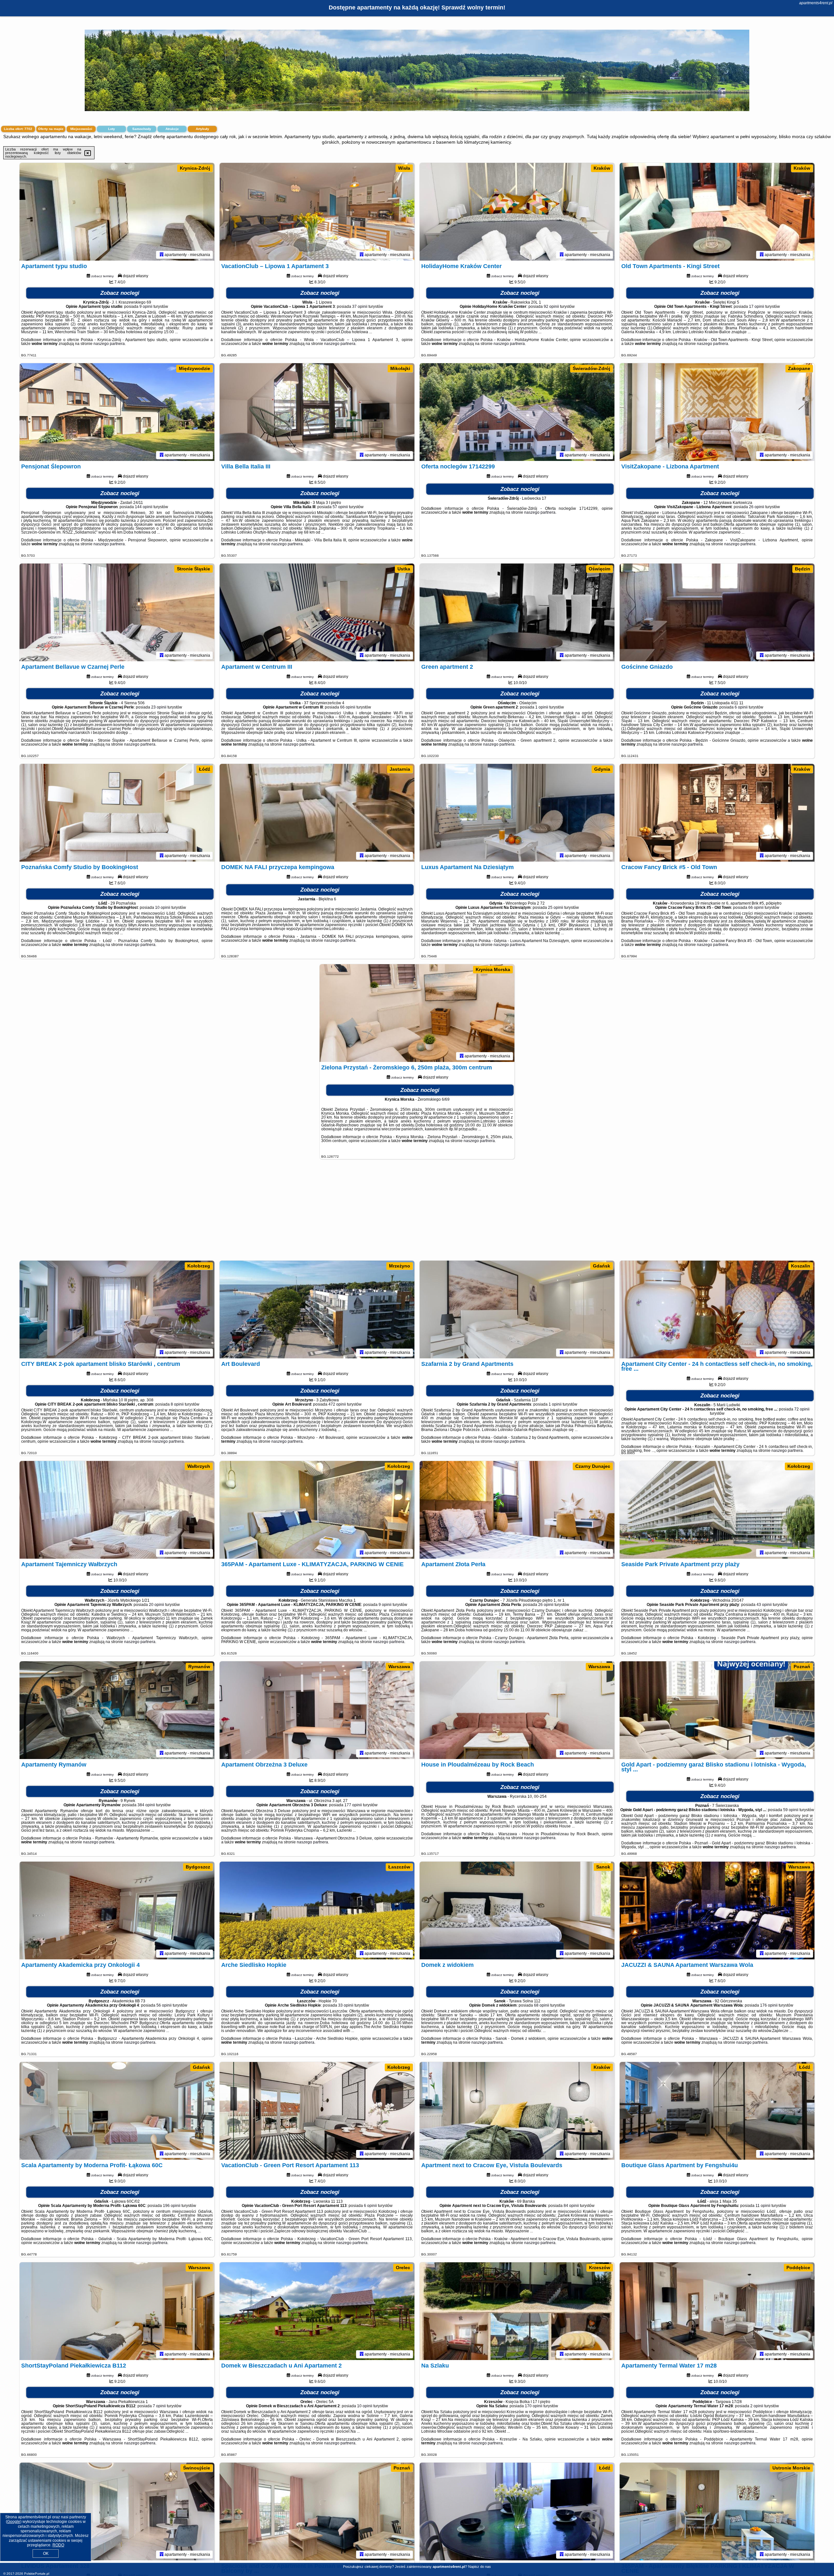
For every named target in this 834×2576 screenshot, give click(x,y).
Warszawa (399, 1667)
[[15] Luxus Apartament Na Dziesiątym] (517, 813)
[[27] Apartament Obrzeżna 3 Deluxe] (317, 1710)
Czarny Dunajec (593, 1466)
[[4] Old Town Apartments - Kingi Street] (717, 212)
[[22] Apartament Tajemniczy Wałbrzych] (117, 1510)
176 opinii (769, 2005)
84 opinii (571, 2206)
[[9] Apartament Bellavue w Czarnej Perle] (117, 612)
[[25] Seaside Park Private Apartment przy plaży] (717, 1510)
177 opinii (353, 1805)
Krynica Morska (493, 969)
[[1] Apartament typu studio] (117, 212)
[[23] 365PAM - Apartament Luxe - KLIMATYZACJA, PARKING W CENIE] (317, 1510)
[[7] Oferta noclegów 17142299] (517, 412)
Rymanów (199, 1667)
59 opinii (791, 1810)
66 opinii (348, 707)
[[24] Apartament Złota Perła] (517, 1510)
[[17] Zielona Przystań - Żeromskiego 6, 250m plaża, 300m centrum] (417, 1013)
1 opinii (542, 707)
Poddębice (798, 2268)
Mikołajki (400, 368)
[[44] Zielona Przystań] (517, 2512)
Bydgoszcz (198, 1867)
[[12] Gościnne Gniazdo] (717, 612)
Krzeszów (600, 2268)
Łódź (205, 769)
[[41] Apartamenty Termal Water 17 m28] (717, 2311)
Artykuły (202, 129)
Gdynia (602, 769)
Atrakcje (172, 129)
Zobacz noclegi (120, 293)
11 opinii (763, 2206)
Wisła (404, 168)
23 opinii (159, 707)
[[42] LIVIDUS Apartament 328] (117, 2512)
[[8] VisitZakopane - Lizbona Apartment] (717, 412)
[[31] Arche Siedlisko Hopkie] (317, 1911)
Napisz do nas (480, 2567)
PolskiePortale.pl (37, 2574)
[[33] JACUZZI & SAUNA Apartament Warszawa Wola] (717, 1911)
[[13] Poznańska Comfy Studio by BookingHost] (117, 813)
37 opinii (360, 307)
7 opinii (159, 2406)
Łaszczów (399, 1867)
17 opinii (757, 307)
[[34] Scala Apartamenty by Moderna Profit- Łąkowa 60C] (117, 2111)
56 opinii (164, 2005)
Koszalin (801, 1266)
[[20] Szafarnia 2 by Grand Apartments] (517, 1309)
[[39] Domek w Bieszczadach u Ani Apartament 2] (317, 2311)
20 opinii (157, 1605)
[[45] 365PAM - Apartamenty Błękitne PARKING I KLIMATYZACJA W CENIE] (717, 2512)
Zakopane (799, 368)
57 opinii (340, 507)
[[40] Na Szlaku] (517, 2311)
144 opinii (144, 507)
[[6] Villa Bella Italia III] (317, 412)
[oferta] (162, 255)
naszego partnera (109, 344)
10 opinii (163, 908)
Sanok (603, 1867)
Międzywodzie (194, 368)
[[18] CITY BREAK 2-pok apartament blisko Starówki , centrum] (117, 1309)
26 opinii (757, 507)
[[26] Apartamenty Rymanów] (117, 1710)
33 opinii (346, 2005)
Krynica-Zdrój (195, 168)
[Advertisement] (417, 1213)
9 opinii (146, 307)
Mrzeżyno (400, 1266)
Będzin (803, 569)
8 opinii (177, 1404)
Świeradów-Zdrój (591, 368)
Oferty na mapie (51, 129)
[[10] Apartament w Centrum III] (317, 612)
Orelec (403, 2268)
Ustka (404, 569)
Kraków (602, 168)
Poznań (802, 1667)
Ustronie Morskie (791, 2468)
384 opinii (146, 1805)
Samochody (142, 129)
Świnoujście (197, 2468)
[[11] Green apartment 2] (517, 612)
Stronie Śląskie (194, 569)
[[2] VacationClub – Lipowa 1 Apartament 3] (317, 212)
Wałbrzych (199, 1466)
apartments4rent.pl (816, 3)
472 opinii (337, 1404)
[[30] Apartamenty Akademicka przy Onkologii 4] (117, 1911)
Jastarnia (400, 769)
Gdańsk (602, 1266)
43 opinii (764, 1605)
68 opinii (542, 2005)
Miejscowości (81, 129)
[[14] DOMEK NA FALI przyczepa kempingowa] (317, 813)
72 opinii (802, 1409)
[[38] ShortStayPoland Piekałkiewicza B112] (117, 2311)
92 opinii (551, 307)
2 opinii (757, 2406)
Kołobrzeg (199, 1266)
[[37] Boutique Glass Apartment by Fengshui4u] (717, 2111)
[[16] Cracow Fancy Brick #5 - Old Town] (717, 813)
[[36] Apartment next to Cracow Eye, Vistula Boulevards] (517, 2111)
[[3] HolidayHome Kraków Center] (517, 212)
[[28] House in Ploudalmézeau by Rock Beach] (517, 1710)
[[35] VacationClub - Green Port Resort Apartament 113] (317, 2111)
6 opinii (741, 707)
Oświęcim (599, 569)
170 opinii (534, 2406)
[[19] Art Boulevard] (317, 1309)
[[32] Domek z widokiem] (517, 1911)
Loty (112, 129)
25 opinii (556, 908)
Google (14, 2522)
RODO (58, 2545)
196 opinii (172, 2206)
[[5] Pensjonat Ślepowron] (117, 412)
